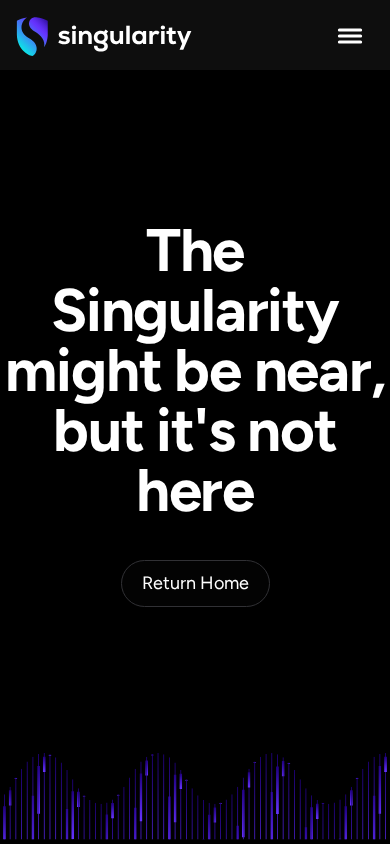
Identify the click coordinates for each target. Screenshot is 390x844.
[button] (350, 36)
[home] (104, 36)
